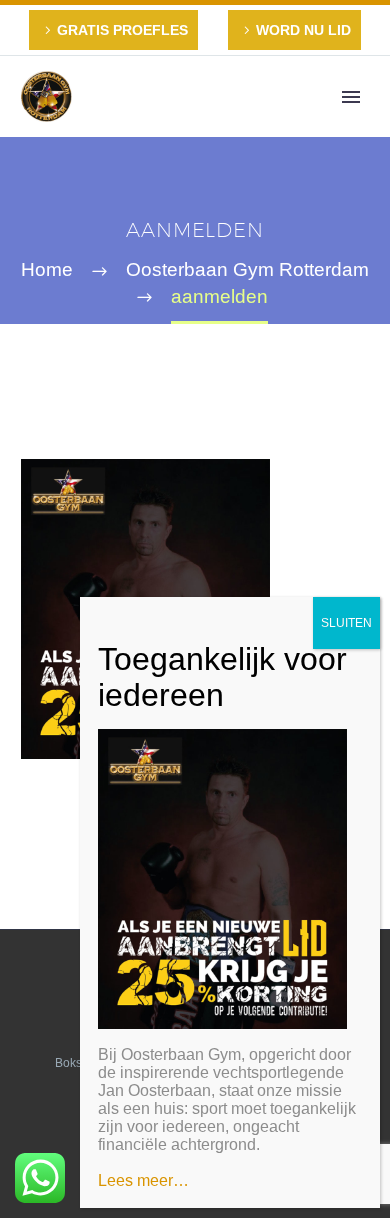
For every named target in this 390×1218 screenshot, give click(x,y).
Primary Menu (351, 97)
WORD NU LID (303, 30)
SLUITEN (346, 623)
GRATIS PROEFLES (122, 30)
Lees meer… (143, 1180)
